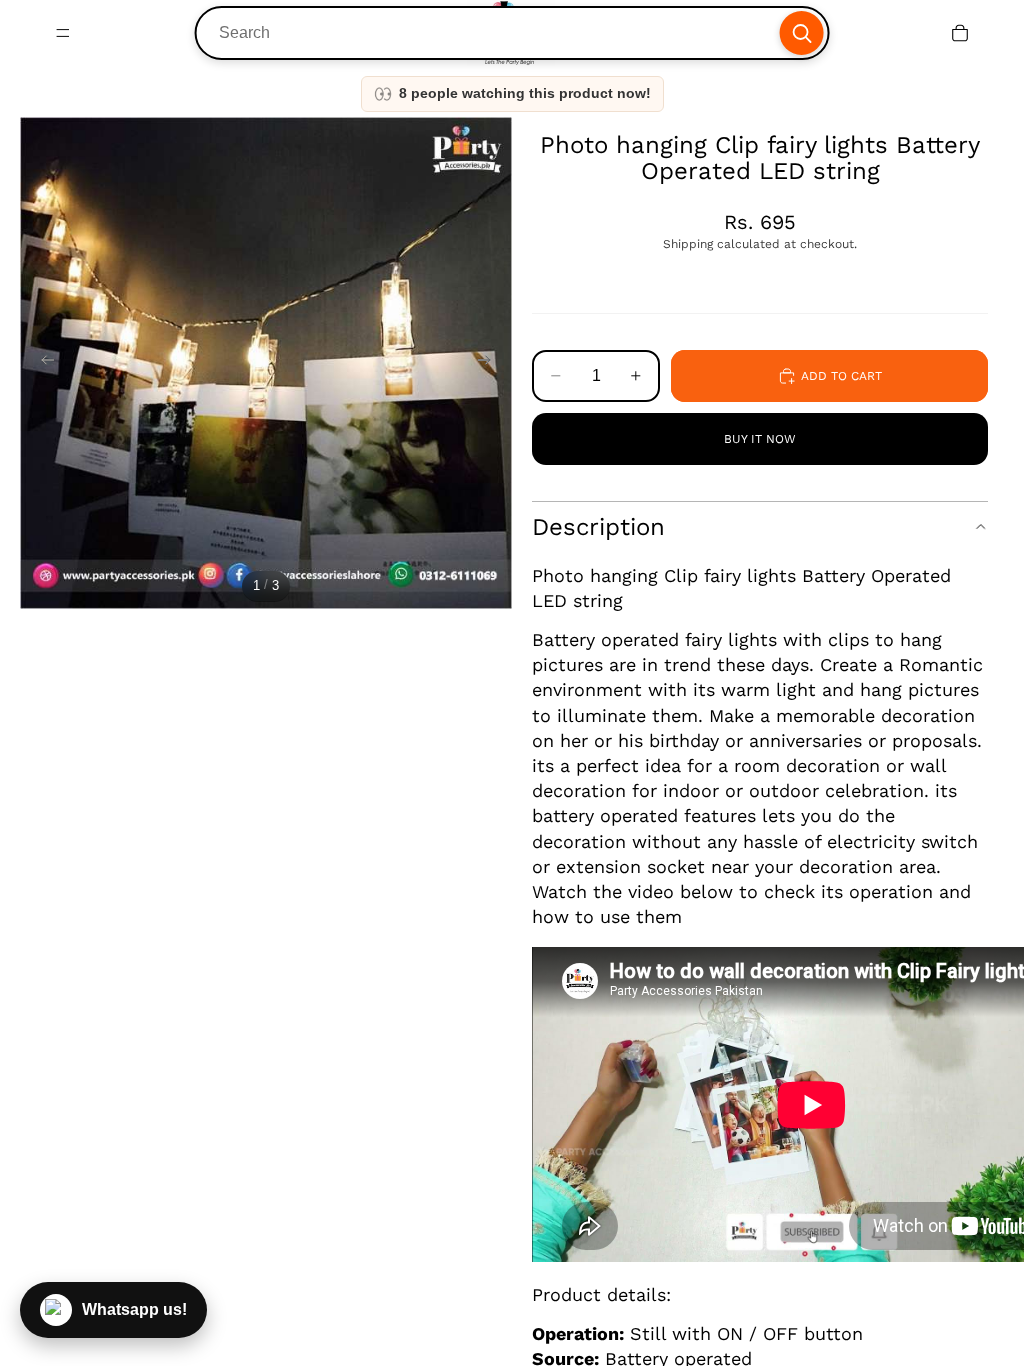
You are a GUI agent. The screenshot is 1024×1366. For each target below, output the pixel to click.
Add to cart (841, 376)
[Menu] (63, 33)
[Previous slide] (42, 363)
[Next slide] (490, 363)
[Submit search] (801, 33)
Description (598, 527)
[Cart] (960, 33)
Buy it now (760, 439)
